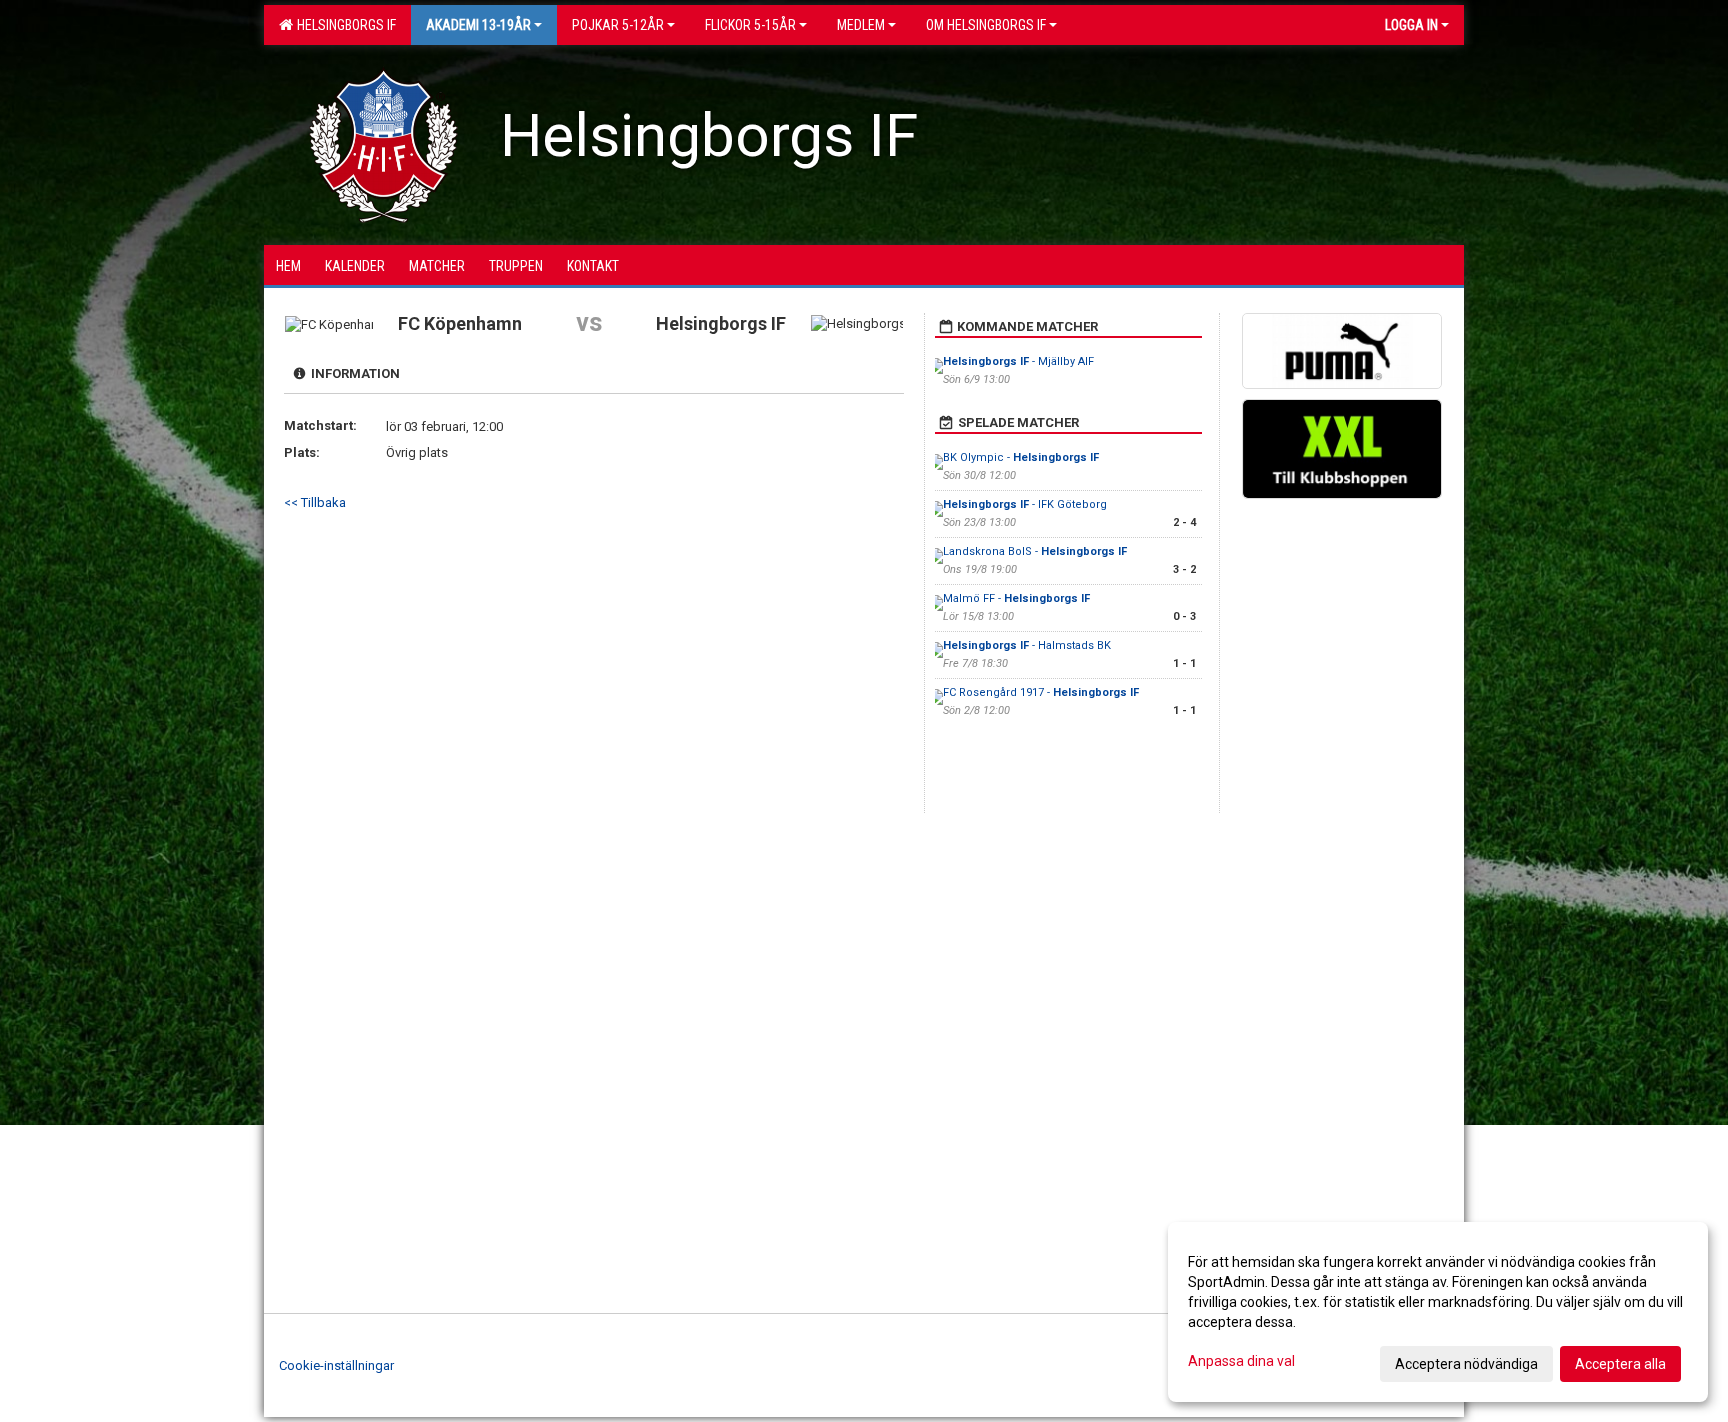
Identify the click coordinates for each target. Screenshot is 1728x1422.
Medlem (861, 25)
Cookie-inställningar (336, 1365)
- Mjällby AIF (1018, 361)
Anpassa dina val (1241, 1361)
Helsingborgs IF (343, 25)
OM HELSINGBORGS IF (986, 25)
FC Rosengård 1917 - (1041, 692)
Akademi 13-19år (478, 25)
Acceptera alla (1620, 1364)
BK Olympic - (1021, 457)
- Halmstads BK (1027, 645)
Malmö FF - (1016, 598)
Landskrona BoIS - (1035, 551)
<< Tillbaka (315, 502)
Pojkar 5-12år (618, 25)
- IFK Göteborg (1025, 504)
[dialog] (1438, 1312)
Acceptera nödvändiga (1466, 1364)
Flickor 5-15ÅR (750, 25)
